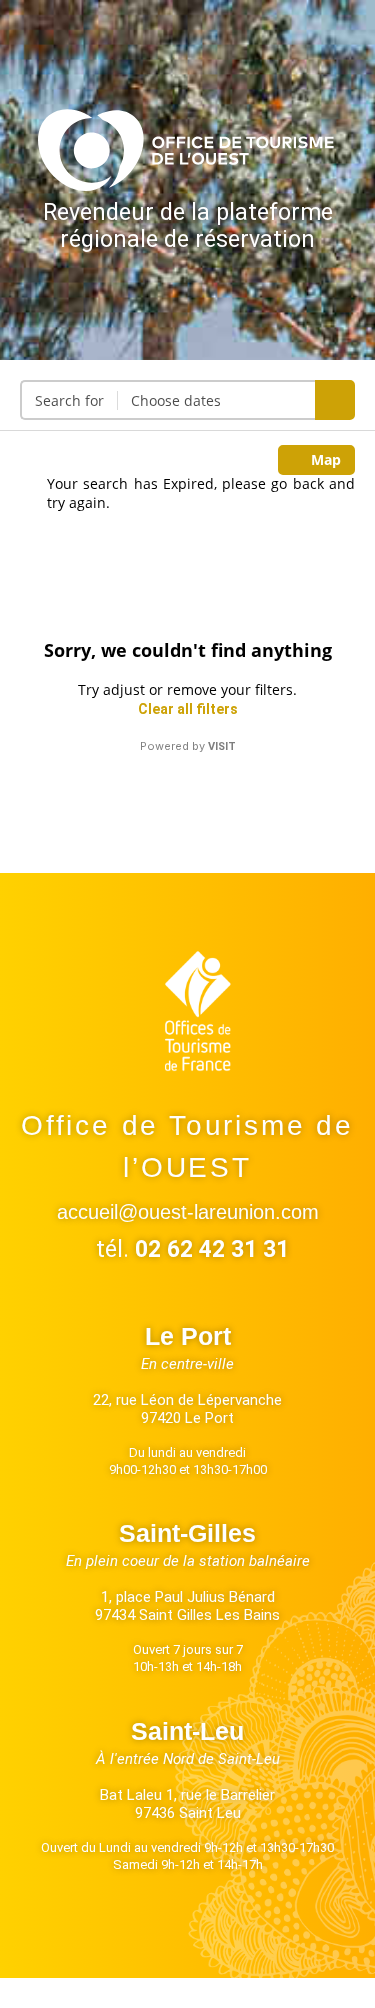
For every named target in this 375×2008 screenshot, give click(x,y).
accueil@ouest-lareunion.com (188, 1212)
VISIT (222, 746)
